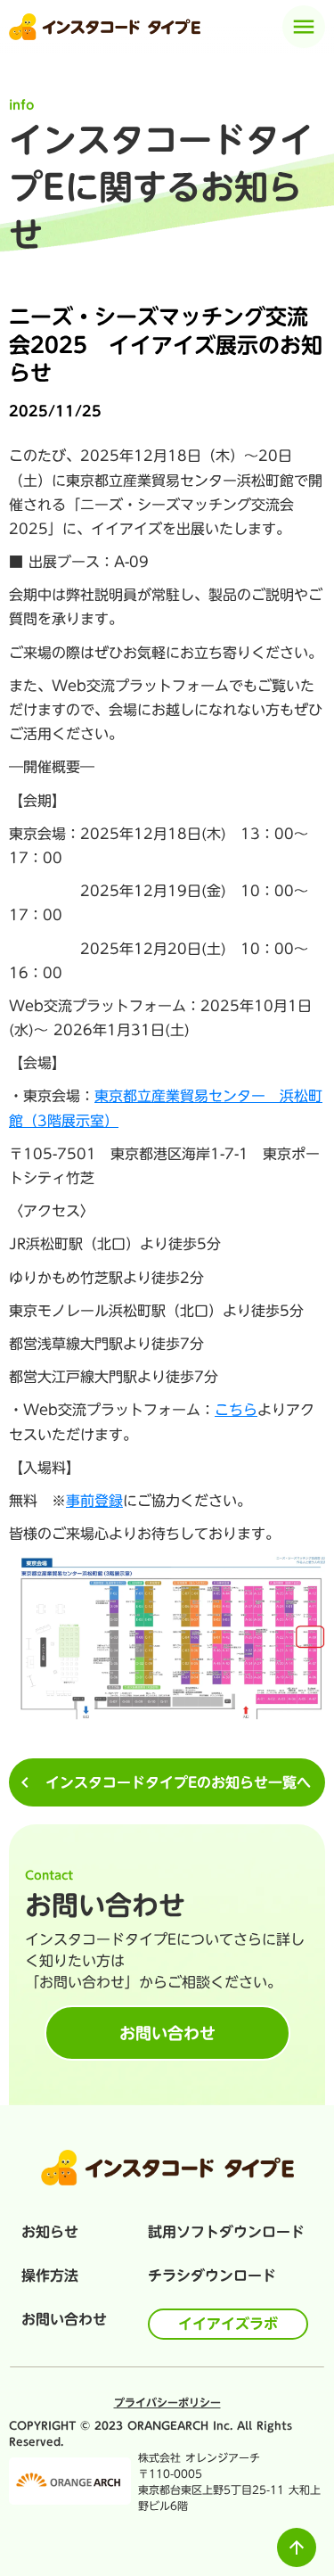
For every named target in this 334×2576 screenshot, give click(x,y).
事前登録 (94, 1501)
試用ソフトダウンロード (226, 2232)
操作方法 (50, 2276)
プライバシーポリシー (167, 2402)
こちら (236, 1410)
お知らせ (50, 2232)
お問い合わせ (64, 2319)
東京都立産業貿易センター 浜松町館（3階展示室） (166, 1108)
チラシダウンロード (212, 2276)
